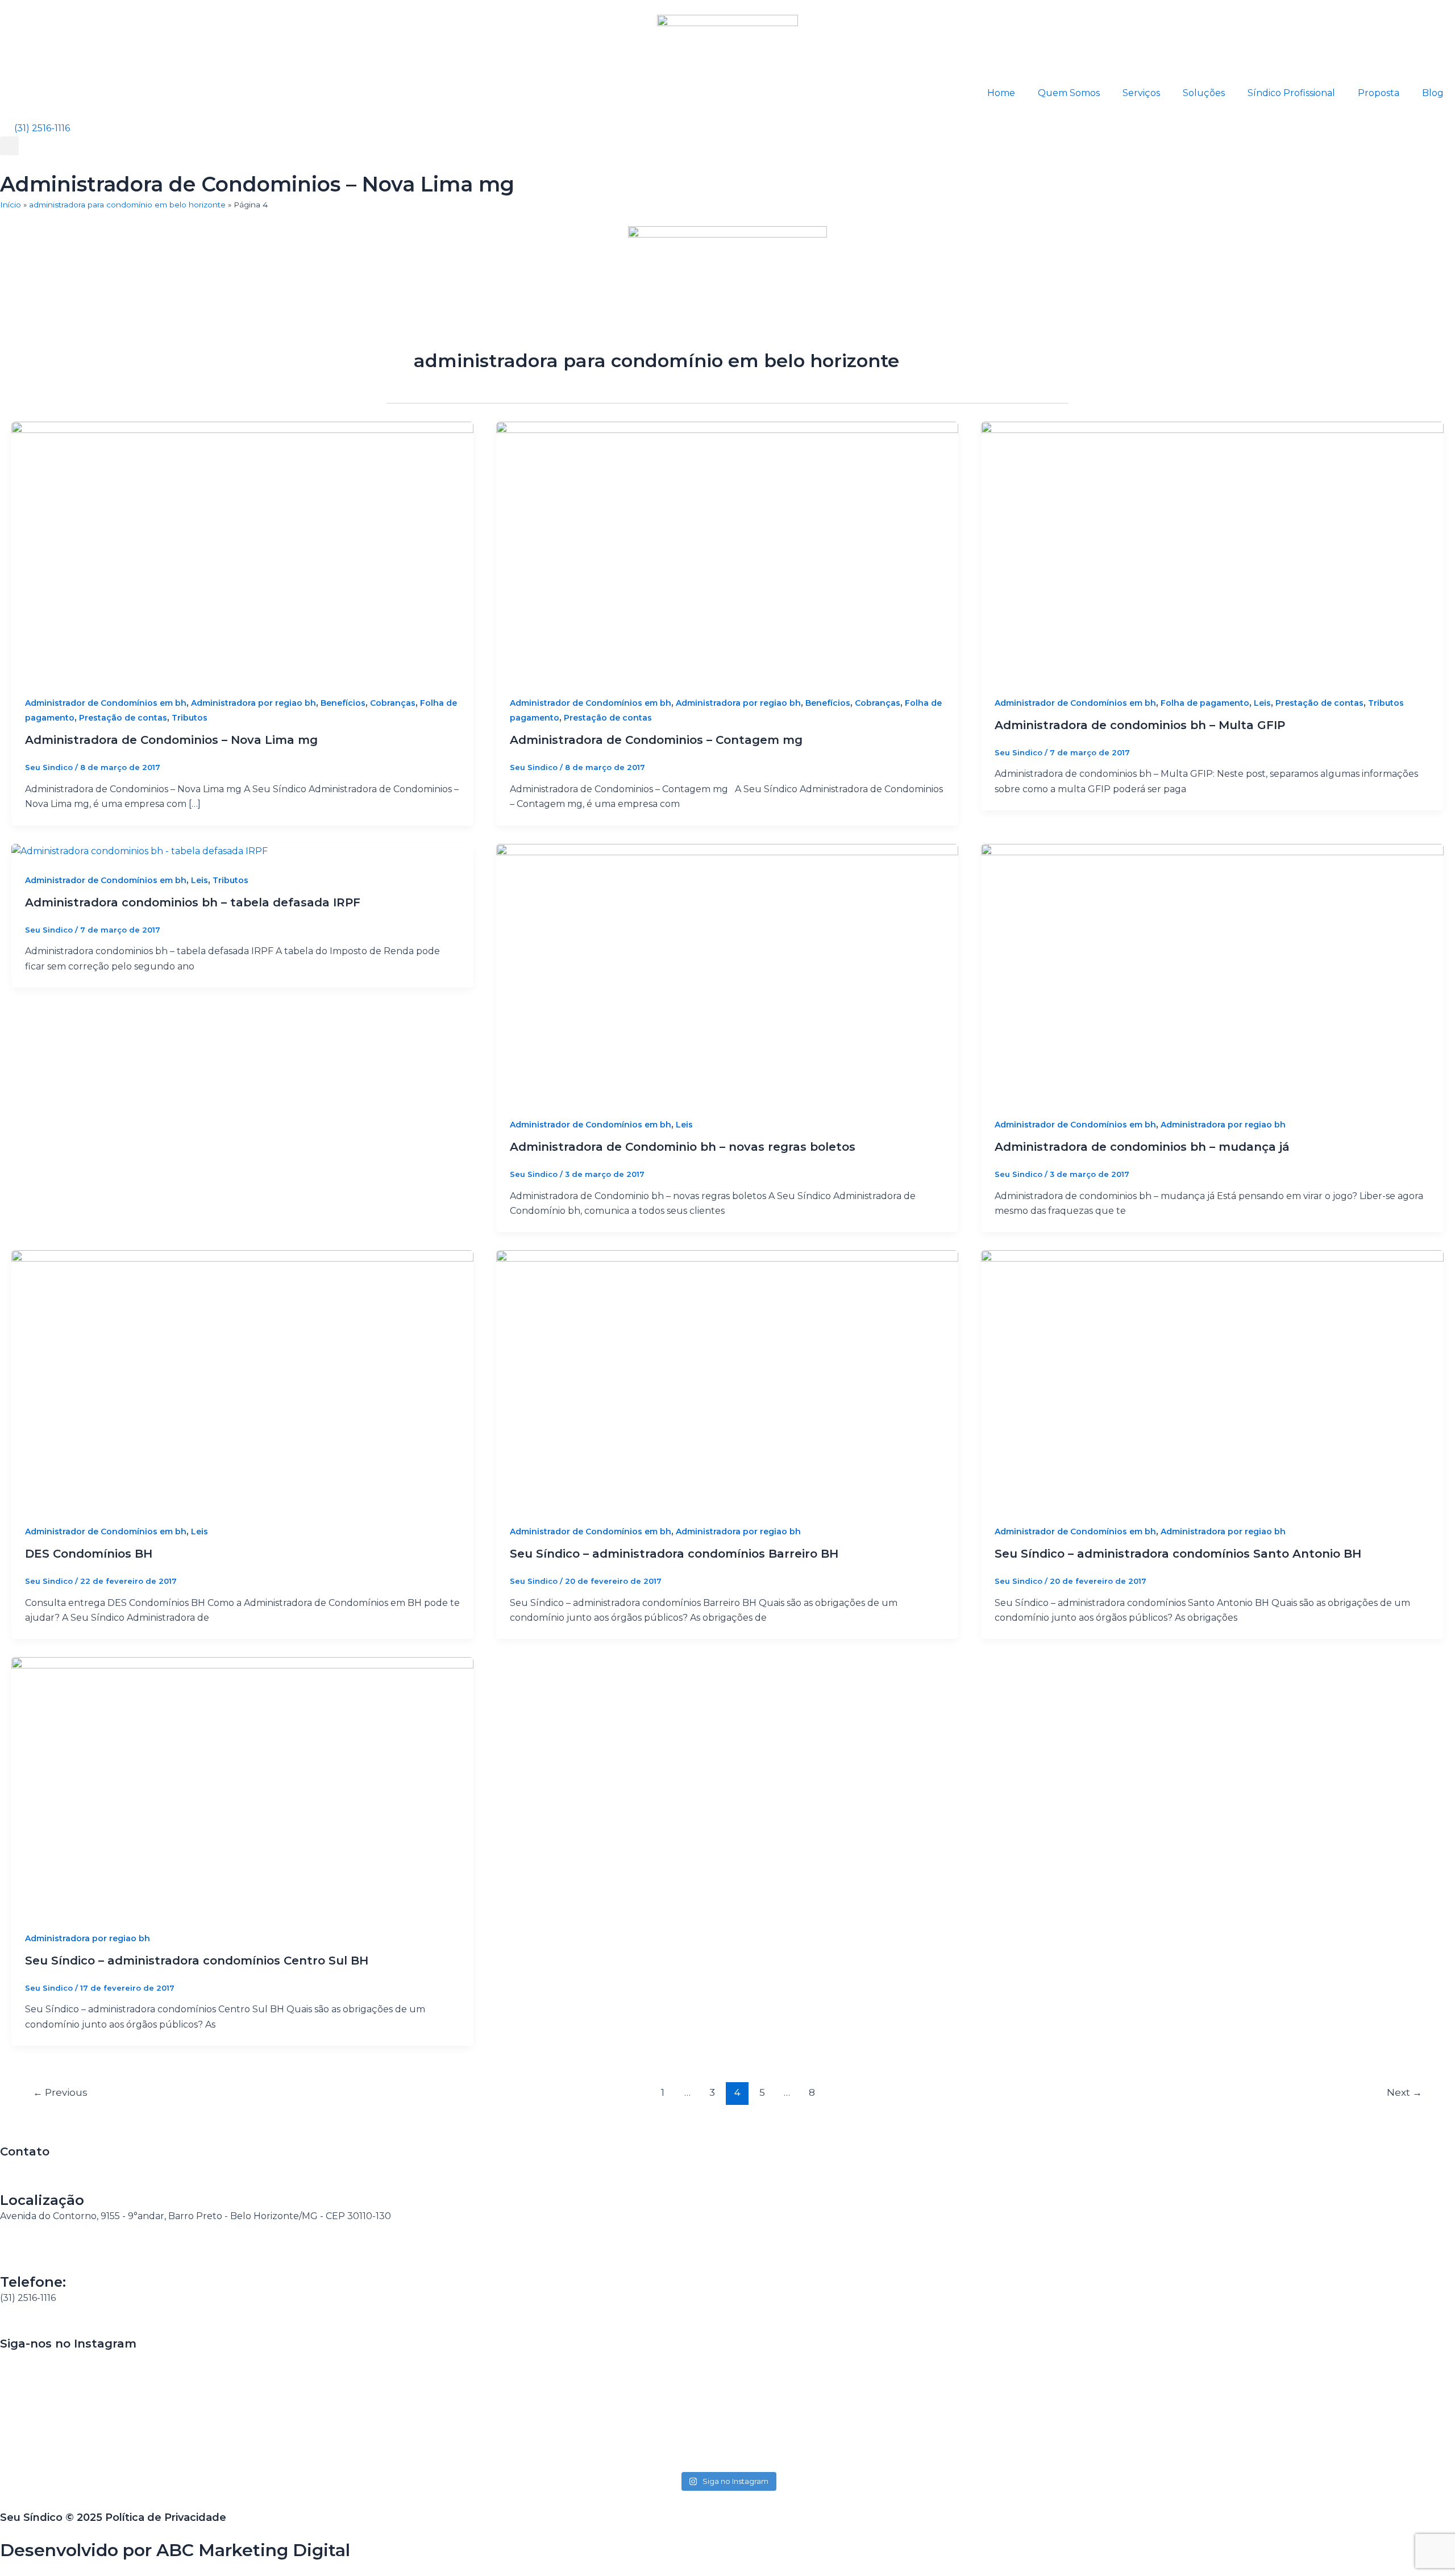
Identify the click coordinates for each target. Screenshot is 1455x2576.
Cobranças (393, 703)
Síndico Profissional (1291, 93)
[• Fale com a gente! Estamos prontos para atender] (143, 2410)
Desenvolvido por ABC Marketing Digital (175, 2550)
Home (1001, 93)
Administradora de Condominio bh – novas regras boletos (683, 1147)
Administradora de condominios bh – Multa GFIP (1140, 725)
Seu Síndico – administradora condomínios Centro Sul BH (197, 1961)
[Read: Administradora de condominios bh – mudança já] (1212, 973)
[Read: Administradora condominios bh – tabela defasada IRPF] (140, 851)
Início (11, 205)
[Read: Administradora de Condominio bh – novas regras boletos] (727, 973)
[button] (9, 146)
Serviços (1141, 93)
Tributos (190, 718)
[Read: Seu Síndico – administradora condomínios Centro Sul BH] (242, 1786)
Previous (60, 2092)
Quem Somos (1069, 93)
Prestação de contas (123, 718)
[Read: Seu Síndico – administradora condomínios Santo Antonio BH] (1212, 1379)
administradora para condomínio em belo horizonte (127, 205)
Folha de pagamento (1205, 703)
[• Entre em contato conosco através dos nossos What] (727, 2387)
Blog (1433, 93)
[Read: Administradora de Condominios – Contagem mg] (727, 551)
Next (1404, 2092)
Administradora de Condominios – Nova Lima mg (171, 740)
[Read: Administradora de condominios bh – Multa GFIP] (1212, 551)
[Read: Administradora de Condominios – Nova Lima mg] (242, 551)
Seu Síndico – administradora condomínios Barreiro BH (674, 1554)
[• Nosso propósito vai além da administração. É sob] (435, 2402)
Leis (1262, 703)
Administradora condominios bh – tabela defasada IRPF (193, 902)
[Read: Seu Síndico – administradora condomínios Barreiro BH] (727, 1379)
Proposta (1379, 93)
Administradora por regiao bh (253, 703)
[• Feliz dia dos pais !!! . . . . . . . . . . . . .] (1020, 2372)
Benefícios (343, 703)
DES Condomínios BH (89, 1554)
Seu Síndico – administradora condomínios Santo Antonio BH (1178, 1554)
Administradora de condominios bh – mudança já (1142, 1147)
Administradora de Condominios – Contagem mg (656, 740)
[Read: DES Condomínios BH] (242, 1379)
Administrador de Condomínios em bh (106, 703)
